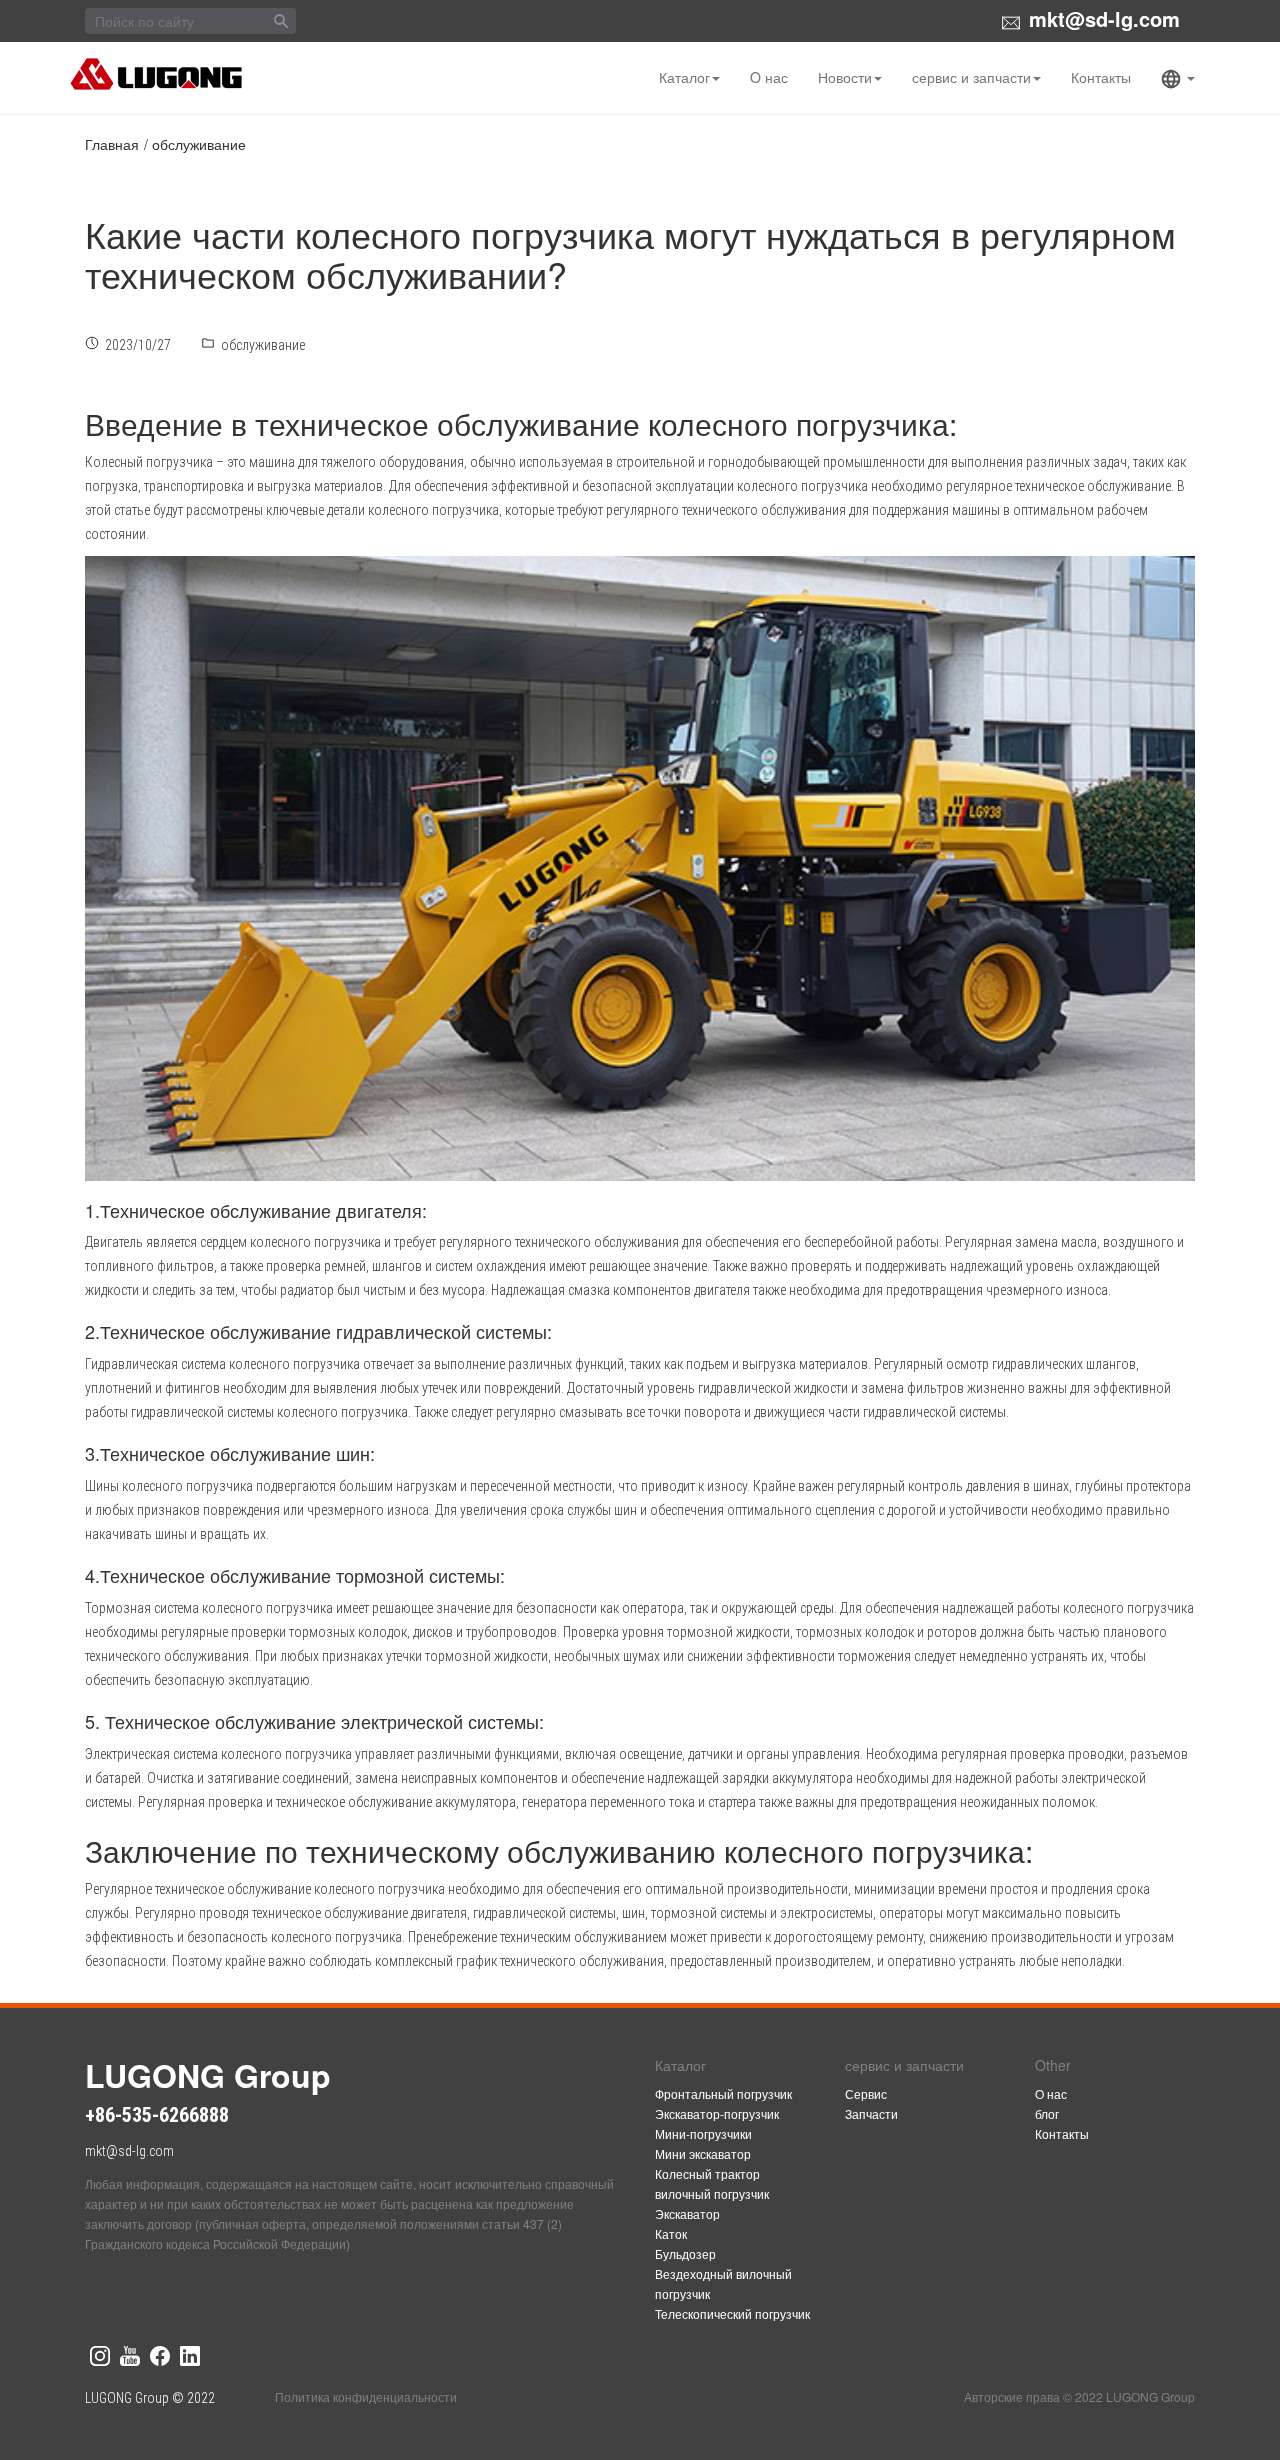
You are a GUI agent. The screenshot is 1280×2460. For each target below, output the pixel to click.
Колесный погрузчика (149, 462)
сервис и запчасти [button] (971, 77)
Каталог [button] (684, 77)
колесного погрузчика (379, 1889)
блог (1047, 2113)
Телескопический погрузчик (732, 2313)
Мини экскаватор (703, 2153)
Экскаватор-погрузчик (717, 2113)
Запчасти (871, 2113)
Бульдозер (685, 2253)
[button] (1178, 78)
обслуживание (199, 144)
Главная (112, 144)
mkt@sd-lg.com (1104, 18)
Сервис (866, 2093)
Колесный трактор (707, 2173)
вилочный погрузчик (712, 2193)
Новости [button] (845, 77)
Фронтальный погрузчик (723, 2093)
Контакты (1101, 77)
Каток (671, 2233)
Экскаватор (687, 2213)
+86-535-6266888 (157, 2115)
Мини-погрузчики (703, 2133)
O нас (769, 77)
